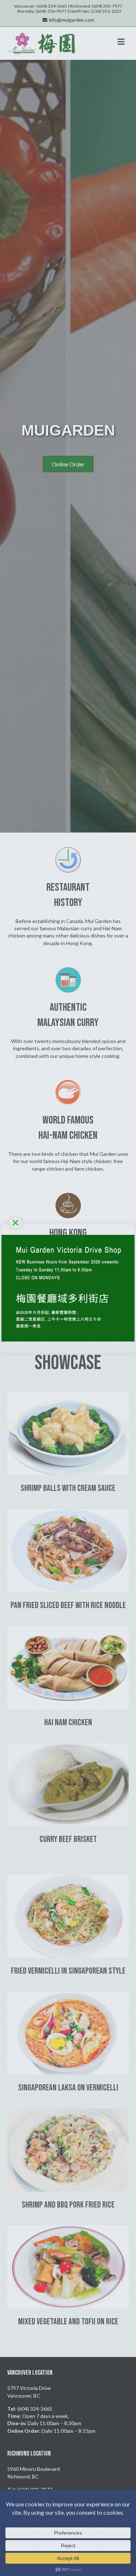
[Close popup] (15, 1223)
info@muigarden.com (72, 20)
